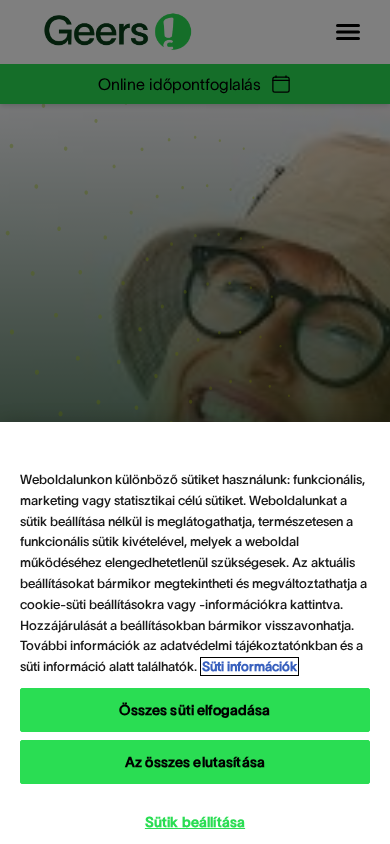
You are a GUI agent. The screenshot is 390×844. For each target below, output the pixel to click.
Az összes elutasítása (195, 762)
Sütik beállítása (195, 822)
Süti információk (249, 666)
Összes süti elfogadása (194, 710)
